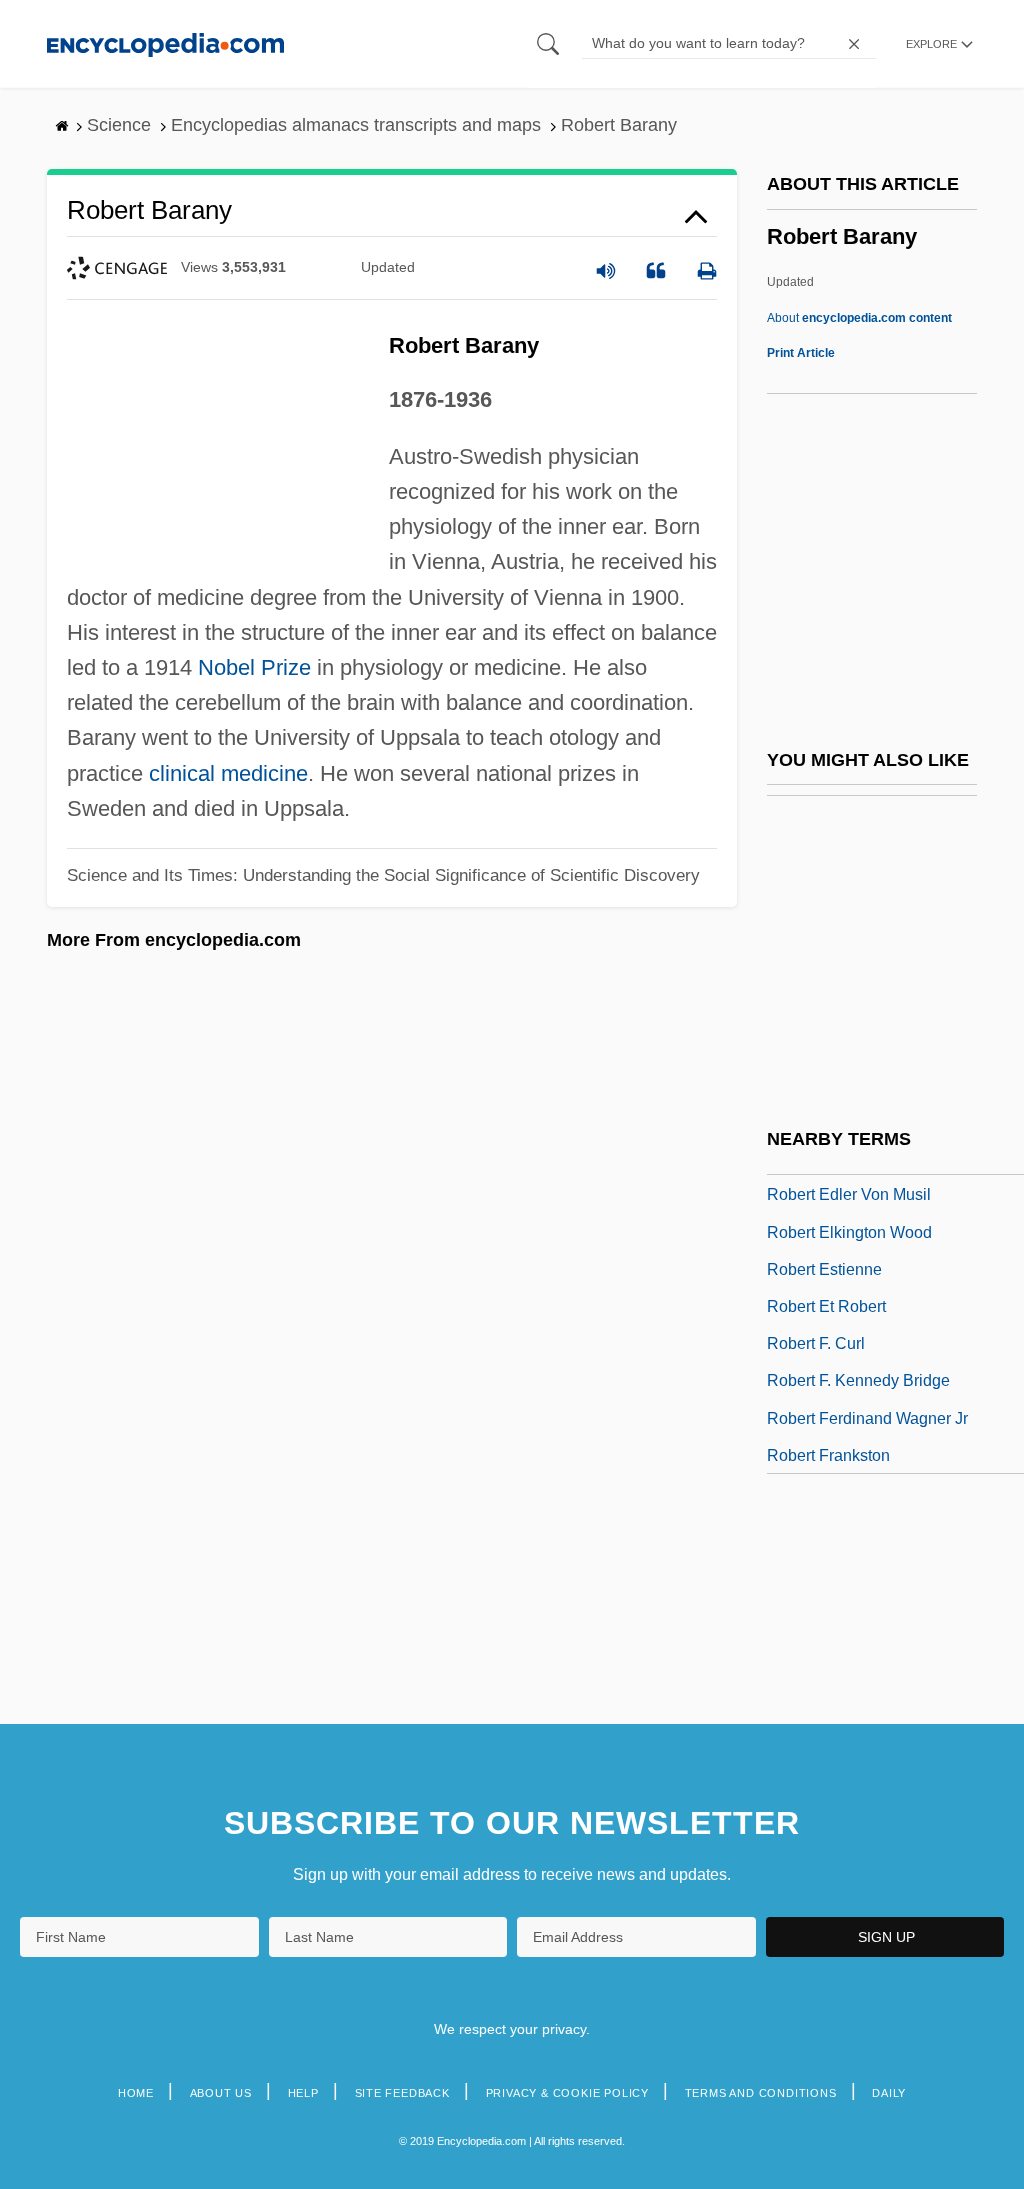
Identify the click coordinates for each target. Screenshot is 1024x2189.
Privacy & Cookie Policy (567, 2093)
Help (303, 2093)
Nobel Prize (254, 667)
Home (136, 2093)
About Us (221, 2093)
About (859, 318)
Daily (889, 2093)
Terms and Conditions (761, 2093)
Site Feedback (402, 2093)
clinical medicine (228, 773)
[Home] (165, 43)
